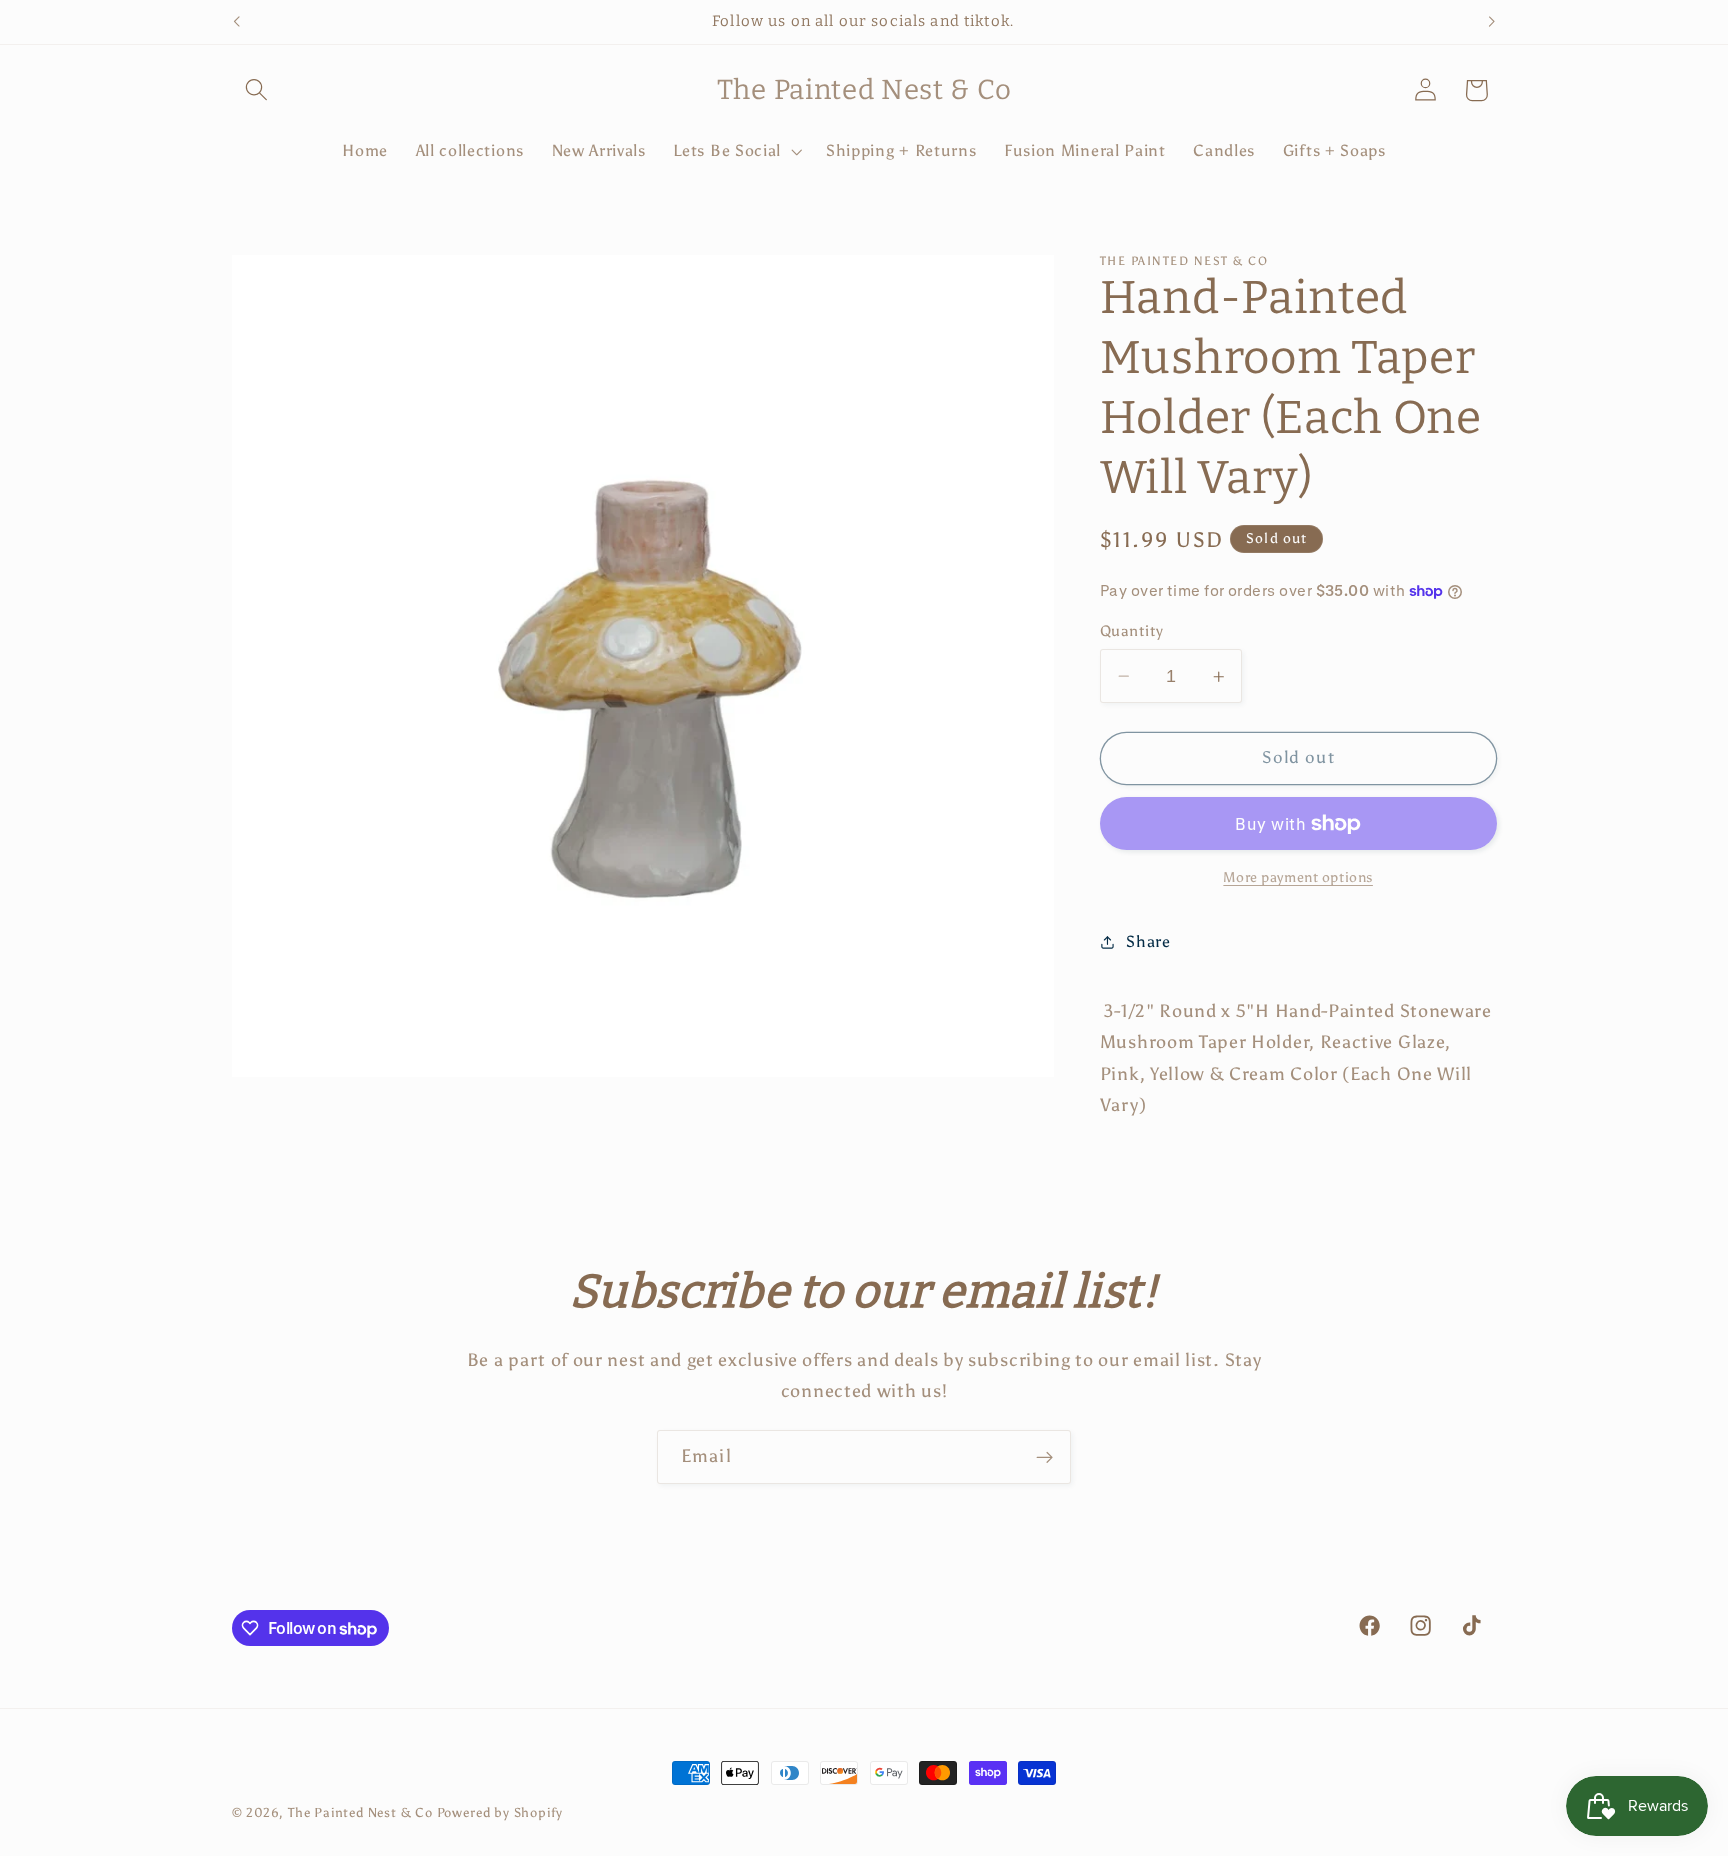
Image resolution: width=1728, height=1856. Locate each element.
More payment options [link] (1298, 878)
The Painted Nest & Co (360, 1812)
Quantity (1132, 631)
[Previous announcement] (236, 22)
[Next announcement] (1492, 22)
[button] (257, 90)
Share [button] (1148, 942)
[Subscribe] (1044, 1457)
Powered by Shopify (500, 1812)
